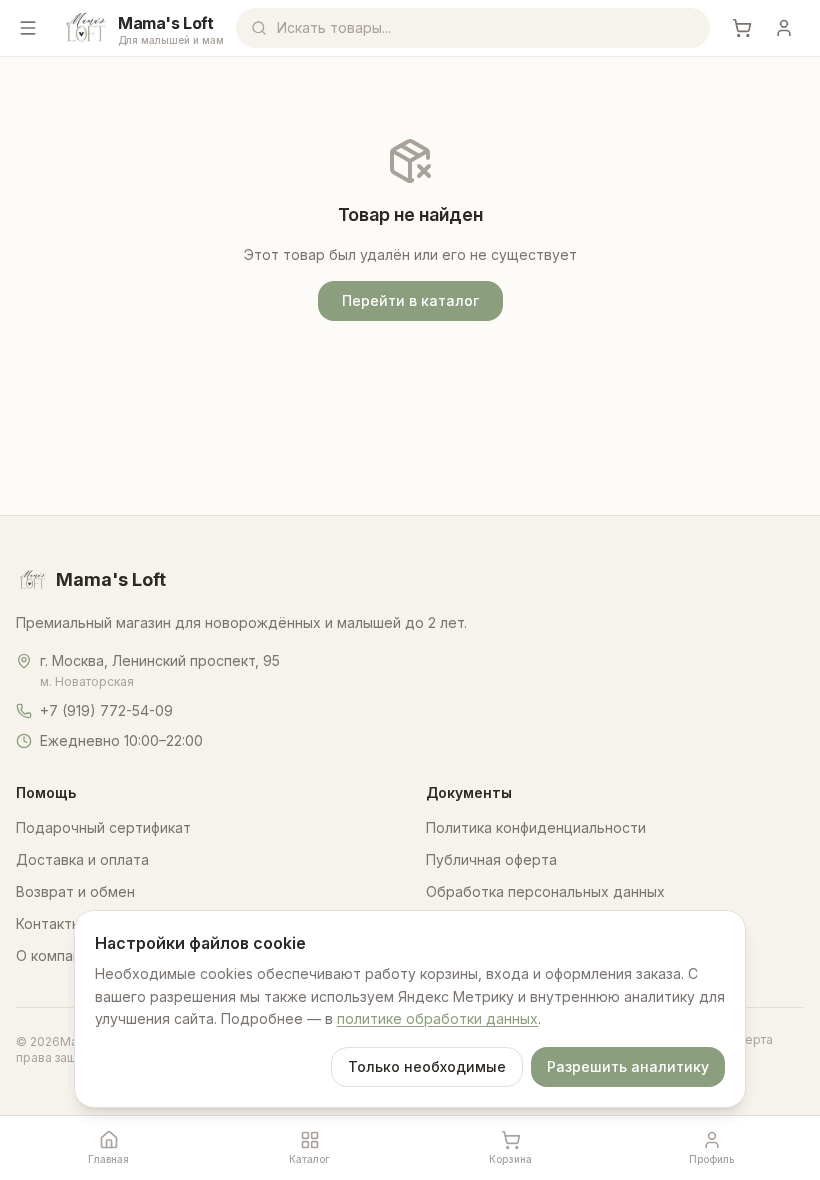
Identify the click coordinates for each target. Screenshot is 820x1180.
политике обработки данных (437, 1018)
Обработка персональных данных (545, 891)
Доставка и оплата (82, 859)
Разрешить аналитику (628, 1066)
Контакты (49, 923)
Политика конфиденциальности (536, 827)
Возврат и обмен (75, 891)
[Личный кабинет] (784, 28)
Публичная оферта (491, 859)
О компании (56, 955)
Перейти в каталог (410, 300)
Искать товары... (334, 27)
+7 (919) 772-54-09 (106, 710)
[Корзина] (742, 28)
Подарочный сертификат (103, 827)
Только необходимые (427, 1066)
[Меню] (28, 28)
